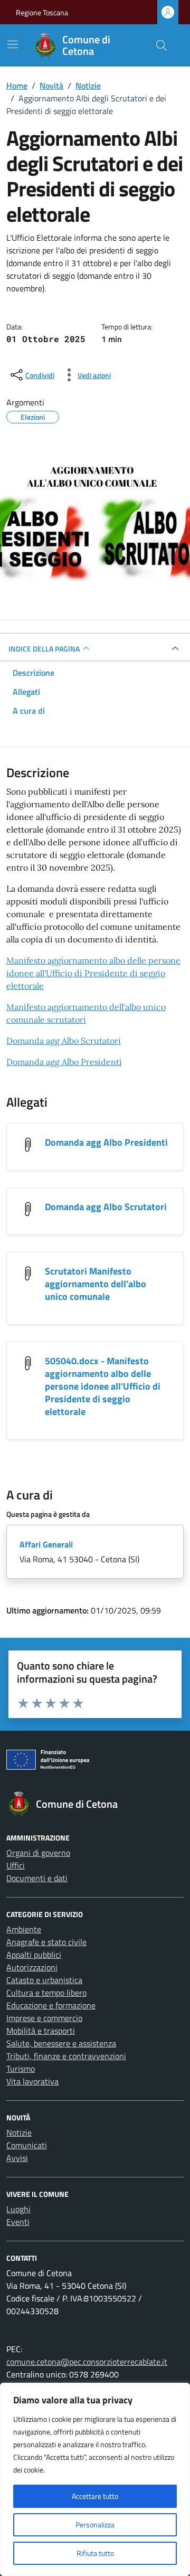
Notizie (19, 2132)
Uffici (16, 1865)
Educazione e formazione (51, 2005)
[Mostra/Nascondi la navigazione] (13, 44)
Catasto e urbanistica (44, 1980)
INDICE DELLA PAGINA (44, 649)
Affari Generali (46, 1544)
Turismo (21, 2069)
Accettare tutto (95, 2496)
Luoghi (18, 2209)
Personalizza (95, 2525)
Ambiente (24, 1929)
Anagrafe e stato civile (46, 1942)
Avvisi (17, 2158)
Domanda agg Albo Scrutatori (64, 1041)
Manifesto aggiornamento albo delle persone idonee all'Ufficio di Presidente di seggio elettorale (93, 973)
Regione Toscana (42, 12)
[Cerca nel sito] (161, 45)
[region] (95, 2479)
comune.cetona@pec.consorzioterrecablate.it (87, 2362)
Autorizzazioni (32, 1967)
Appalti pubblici (34, 1955)
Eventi (18, 2222)
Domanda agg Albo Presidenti (64, 1062)
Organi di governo (38, 1853)
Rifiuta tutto (95, 2553)
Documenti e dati (37, 1878)
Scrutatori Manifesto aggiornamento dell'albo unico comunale (96, 1284)
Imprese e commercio (44, 2018)
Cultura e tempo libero (46, 1993)
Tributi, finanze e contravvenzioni (66, 2056)
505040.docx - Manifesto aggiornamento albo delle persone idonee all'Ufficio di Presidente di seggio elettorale (103, 1386)
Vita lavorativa (32, 2081)
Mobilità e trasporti (41, 2031)
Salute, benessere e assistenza (61, 2043)
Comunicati (27, 2145)
